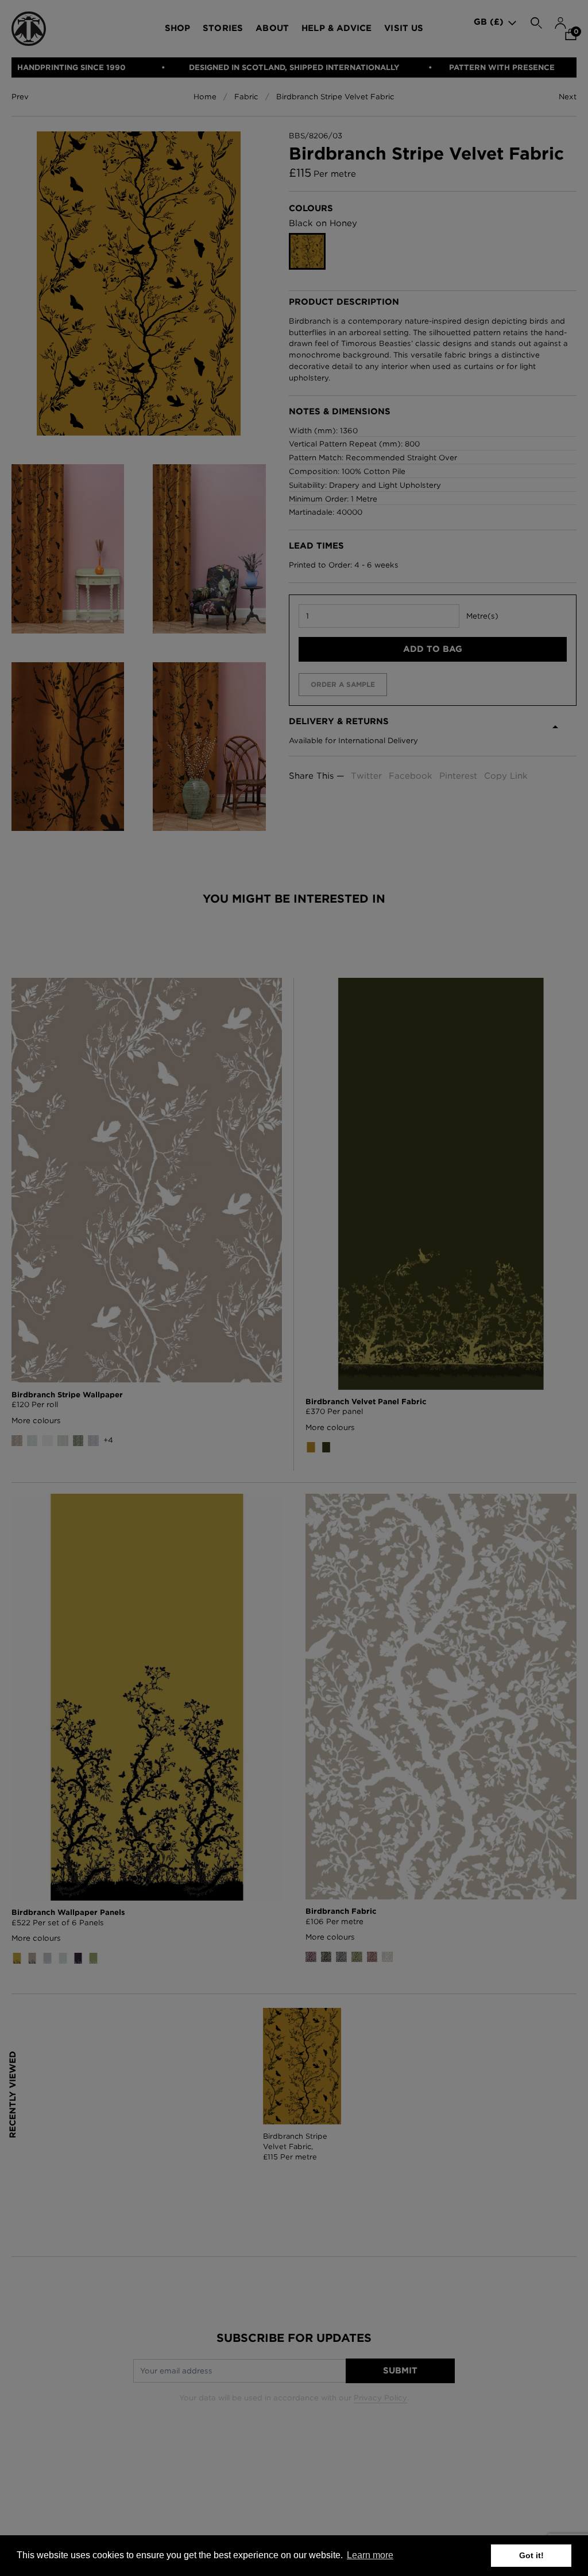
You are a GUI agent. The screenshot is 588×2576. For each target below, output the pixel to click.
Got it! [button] (531, 2555)
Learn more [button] (370, 2555)
